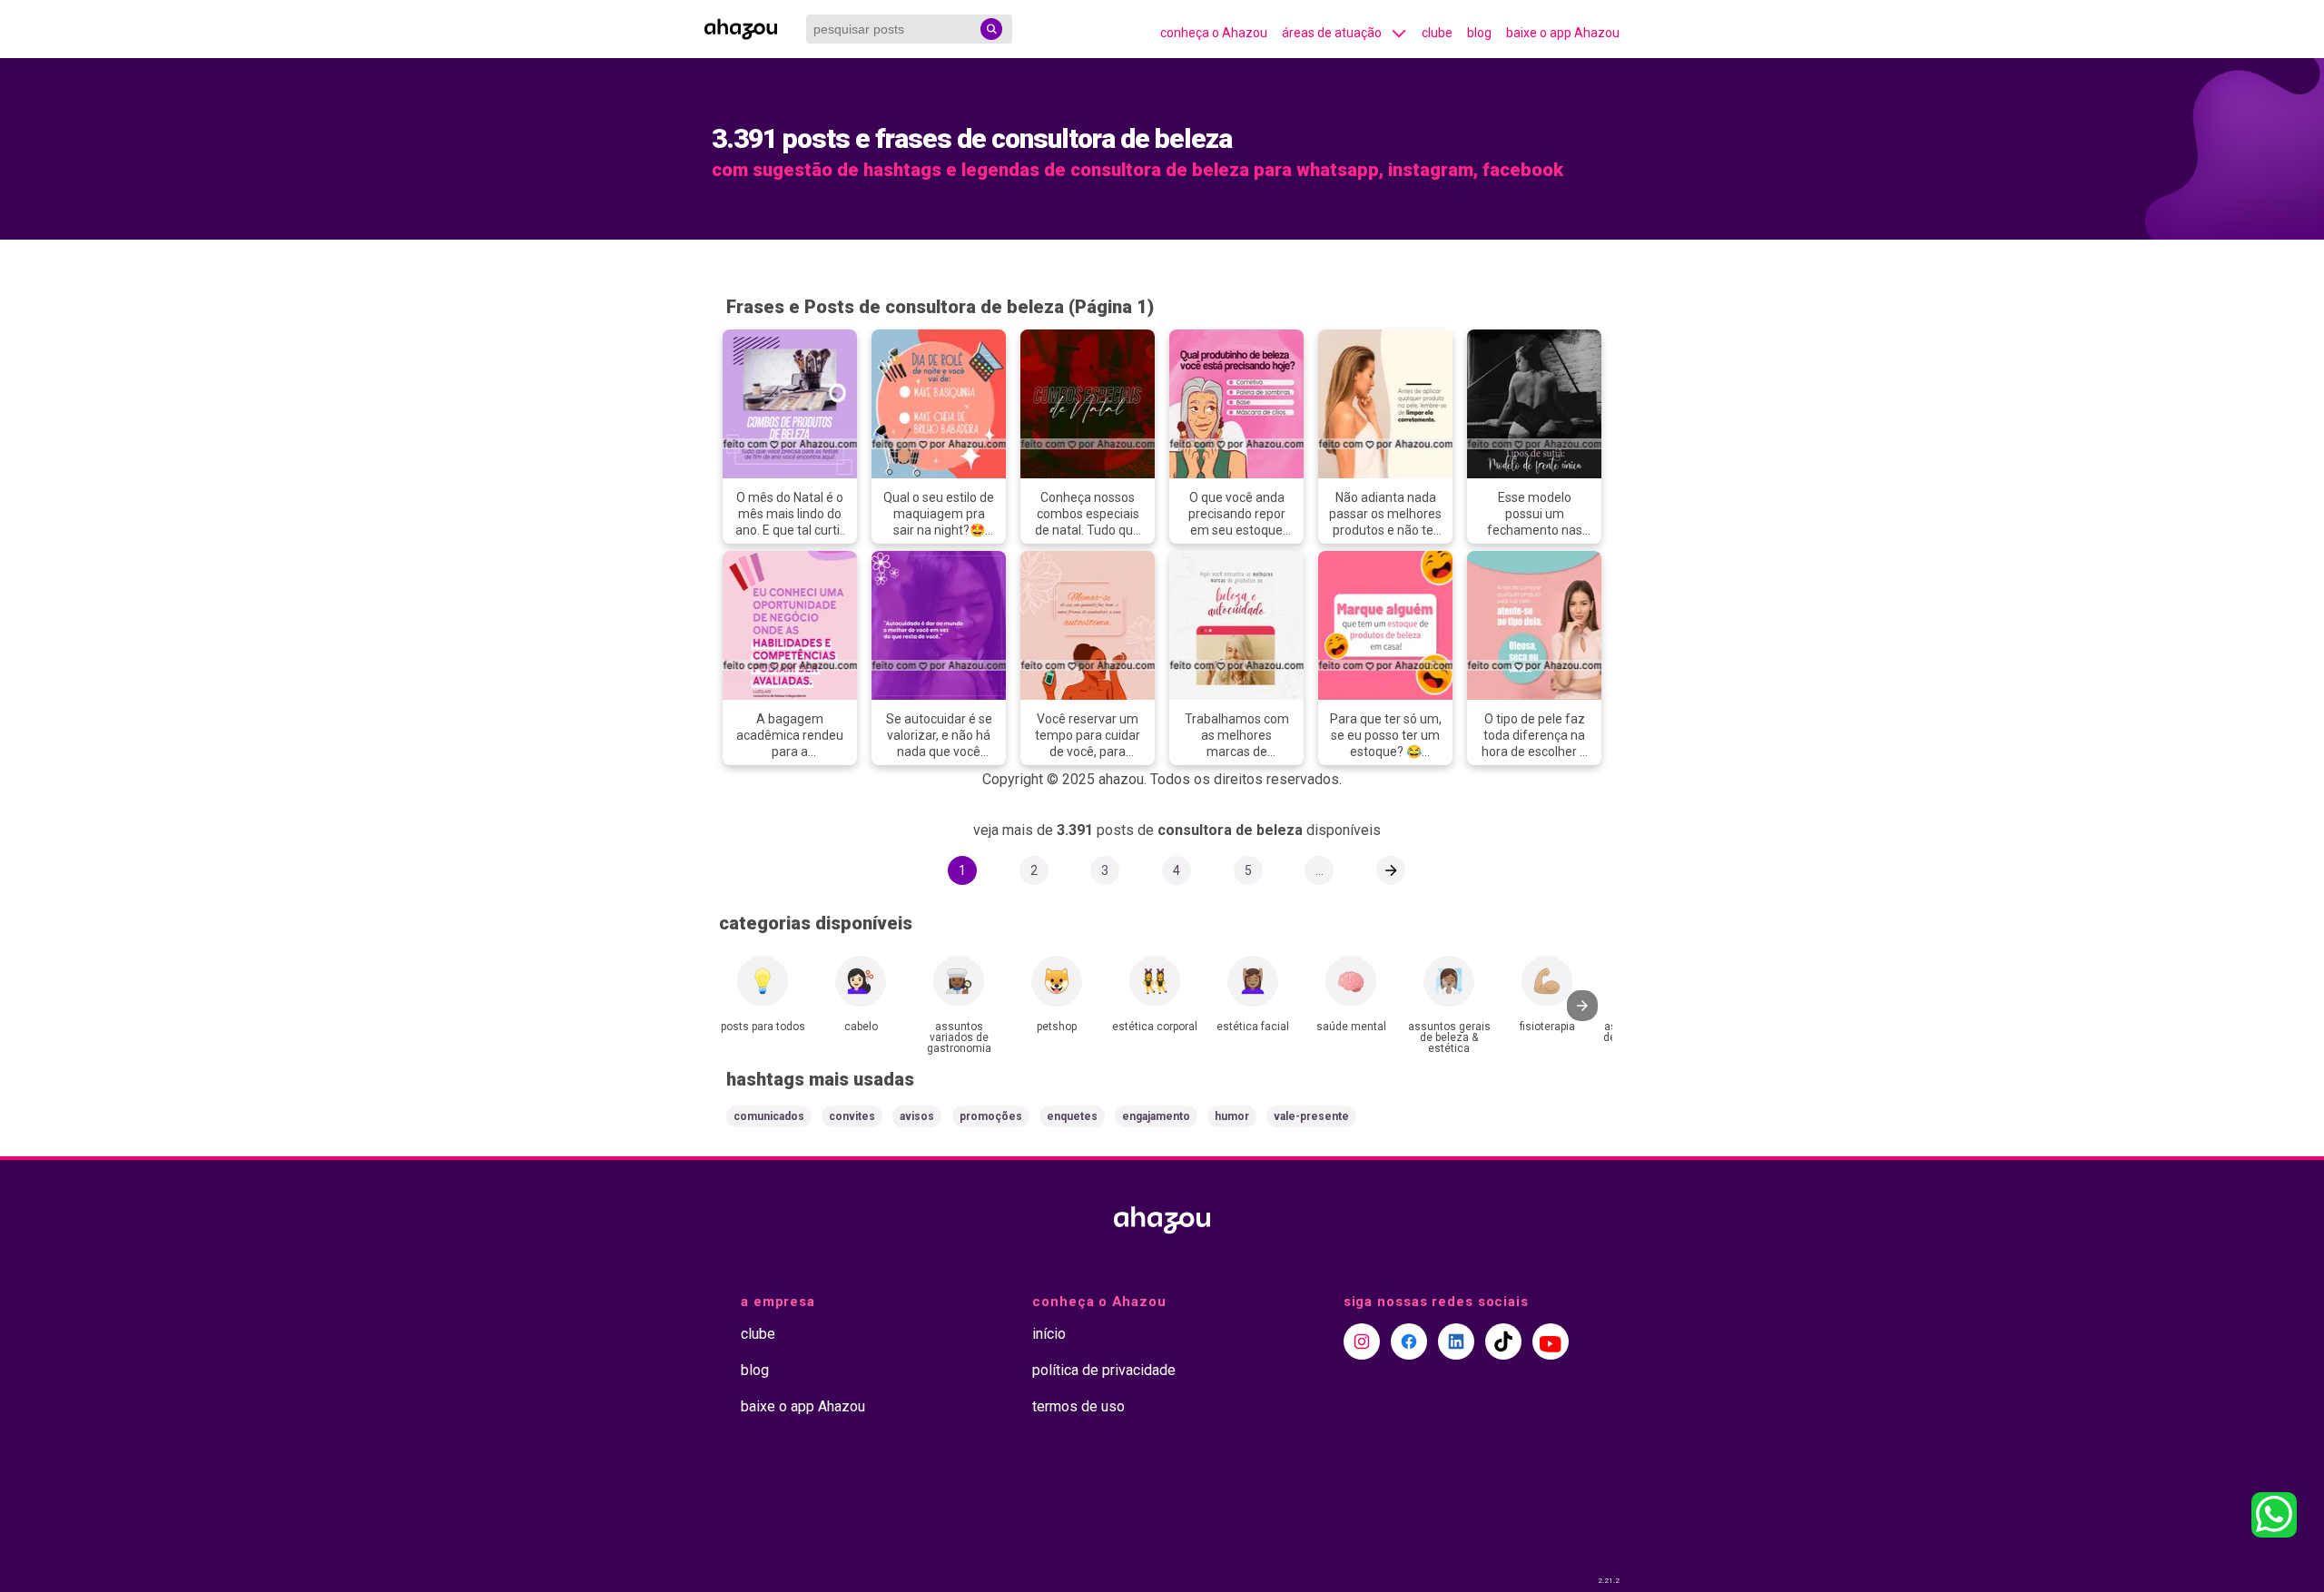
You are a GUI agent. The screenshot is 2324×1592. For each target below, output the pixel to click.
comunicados (769, 1116)
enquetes (1072, 1116)
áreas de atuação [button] (1332, 33)
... (1320, 870)
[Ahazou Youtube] (1551, 1341)
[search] (991, 29)
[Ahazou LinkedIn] (1456, 1341)
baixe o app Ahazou (1563, 33)
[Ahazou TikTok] (1503, 1341)
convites (852, 1116)
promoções (991, 1116)
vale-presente (1311, 1116)
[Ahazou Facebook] (1409, 1341)
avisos (917, 1116)
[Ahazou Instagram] (1362, 1341)
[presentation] (1582, 1006)
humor (1232, 1116)
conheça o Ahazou (1214, 33)
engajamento (1156, 1116)
